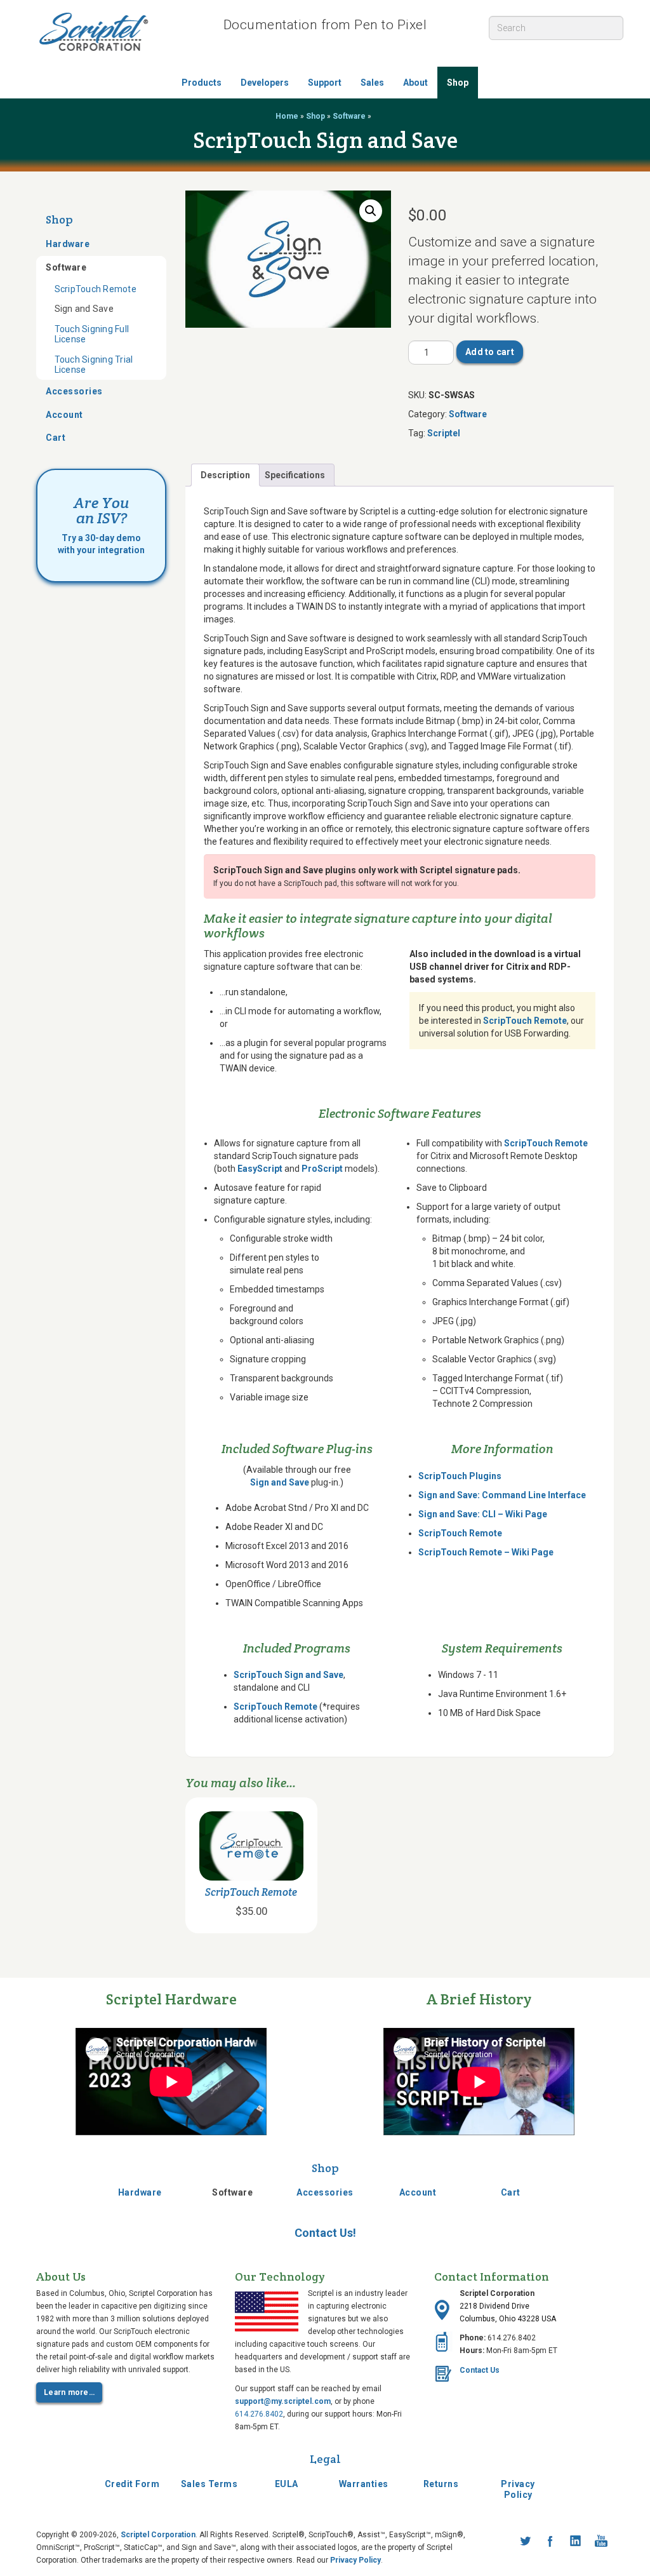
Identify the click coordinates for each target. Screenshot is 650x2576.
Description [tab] (225, 475)
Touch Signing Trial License (94, 365)
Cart (56, 438)
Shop (458, 83)
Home (287, 116)
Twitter (525, 2541)
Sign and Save (84, 309)
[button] (371, 211)
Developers (265, 83)
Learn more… (69, 2392)
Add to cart (490, 352)
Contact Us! (325, 2233)
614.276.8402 (259, 2414)
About (415, 83)
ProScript (322, 1169)
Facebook (550, 2541)
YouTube (601, 2541)
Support (325, 83)
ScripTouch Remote (96, 289)
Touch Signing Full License (92, 334)
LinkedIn (576, 2541)
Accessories (74, 391)
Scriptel (444, 433)
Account (64, 415)
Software (349, 116)
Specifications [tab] (295, 475)
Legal (325, 2459)
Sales (372, 83)
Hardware (68, 244)
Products (202, 83)
